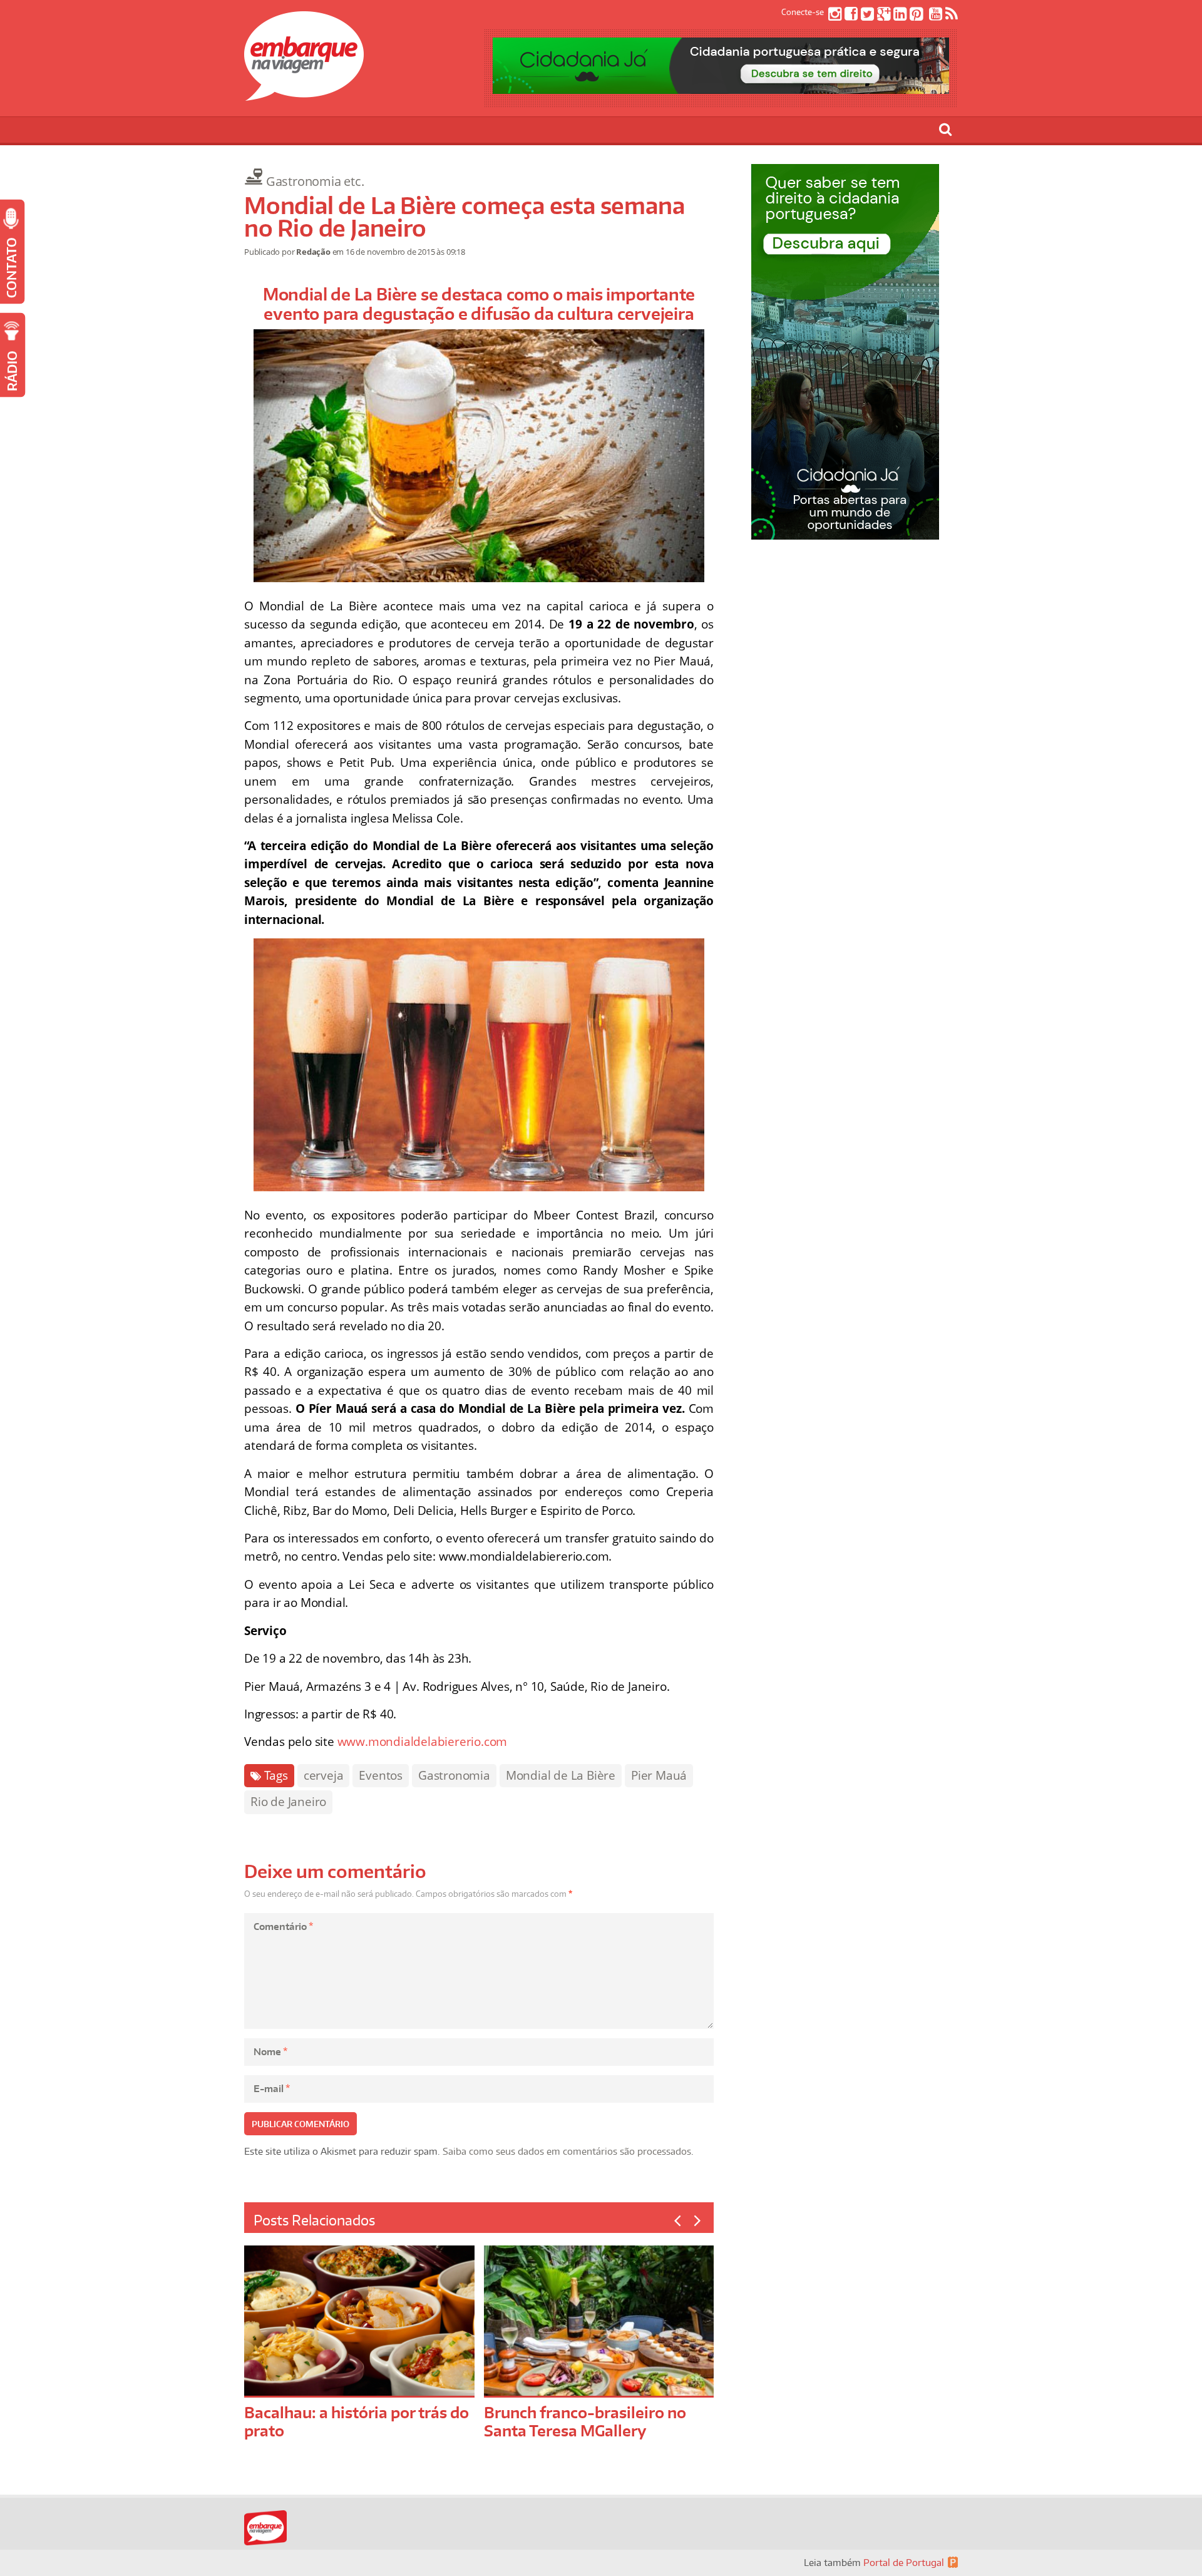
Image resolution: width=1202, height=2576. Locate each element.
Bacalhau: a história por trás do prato (357, 2421)
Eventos (381, 1775)
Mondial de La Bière (561, 1775)
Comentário (283, 1927)
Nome (270, 2052)
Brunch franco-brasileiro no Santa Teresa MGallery (585, 2421)
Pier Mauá (659, 1775)
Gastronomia (454, 1775)
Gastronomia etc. (315, 181)
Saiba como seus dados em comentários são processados (567, 2151)
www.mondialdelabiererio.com (423, 1742)
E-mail (272, 2089)
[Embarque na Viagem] (304, 94)
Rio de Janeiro (288, 1802)
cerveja (324, 1775)
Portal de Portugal (904, 2563)
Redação (313, 252)
